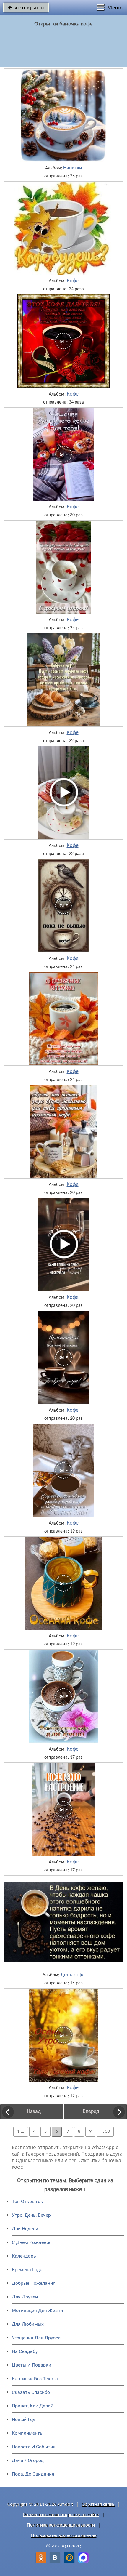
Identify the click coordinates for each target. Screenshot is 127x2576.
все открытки (26, 7)
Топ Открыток (27, 2201)
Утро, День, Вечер (31, 2215)
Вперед (91, 2112)
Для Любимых (28, 2324)
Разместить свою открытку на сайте (61, 2515)
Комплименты (28, 2433)
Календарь (24, 2256)
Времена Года (27, 2270)
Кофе (73, 281)
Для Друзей (25, 2297)
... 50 (105, 2132)
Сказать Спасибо (31, 2392)
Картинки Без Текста (35, 2379)
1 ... (21, 2132)
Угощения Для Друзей (36, 2338)
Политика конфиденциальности (61, 2525)
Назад (34, 2112)
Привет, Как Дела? (32, 2406)
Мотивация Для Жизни (37, 2310)
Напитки (73, 168)
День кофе (73, 1975)
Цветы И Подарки (31, 2365)
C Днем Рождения (32, 2242)
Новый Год (24, 2419)
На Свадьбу (25, 2351)
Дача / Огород (28, 2460)
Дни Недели (25, 2229)
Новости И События (34, 2447)
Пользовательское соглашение (64, 2536)
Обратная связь (98, 2504)
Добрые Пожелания (34, 2283)
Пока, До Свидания (33, 2474)
